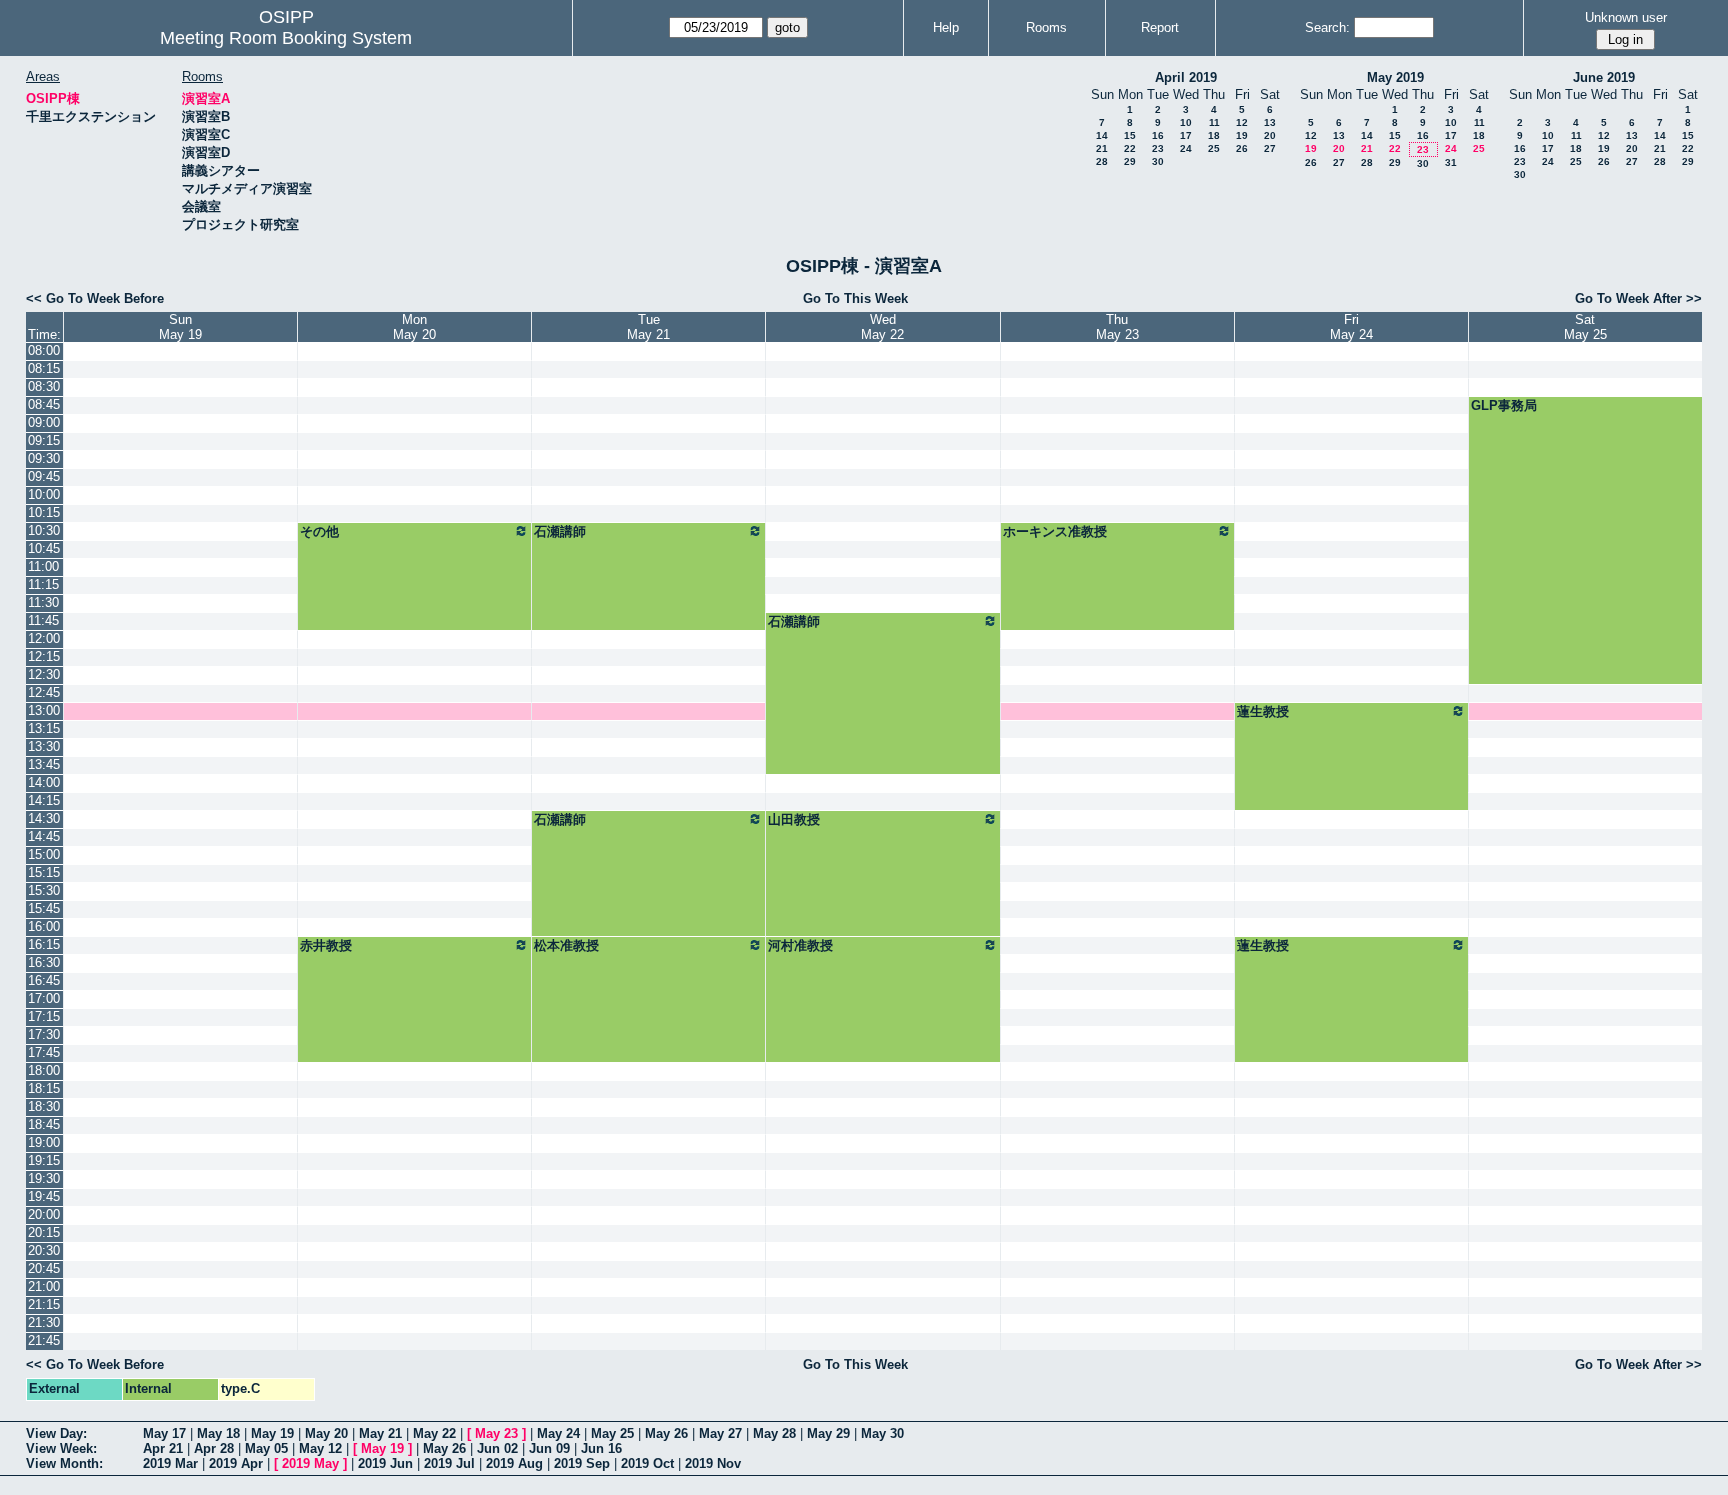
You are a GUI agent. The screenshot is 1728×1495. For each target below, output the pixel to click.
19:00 (44, 1142)
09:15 (44, 440)
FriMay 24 (1351, 327)
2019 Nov (713, 1463)
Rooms (1046, 27)
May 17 (164, 1433)
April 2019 (1186, 77)
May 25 (612, 1433)
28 (1102, 161)
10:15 (44, 512)
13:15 (44, 728)
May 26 (666, 1433)
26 (1242, 148)
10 (1186, 122)
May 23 (496, 1433)
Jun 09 (549, 1448)
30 (1158, 161)
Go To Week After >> (1638, 298)
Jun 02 (497, 1448)
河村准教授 (800, 945)
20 (1270, 135)
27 (1270, 148)
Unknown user (1626, 17)
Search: (1327, 27)
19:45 (44, 1196)
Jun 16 (601, 1448)
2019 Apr (236, 1463)
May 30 (882, 1433)
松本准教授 (566, 945)
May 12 (320, 1448)
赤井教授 (326, 945)
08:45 (44, 404)
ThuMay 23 (1117, 327)
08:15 (44, 368)
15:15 (44, 872)
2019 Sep (582, 1463)
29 (1130, 161)
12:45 (44, 692)
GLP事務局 (1504, 405)
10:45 (44, 548)
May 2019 (1395, 77)
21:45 (44, 1340)
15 (1130, 135)
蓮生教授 (1263, 711)
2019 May (310, 1463)
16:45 (44, 980)
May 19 (272, 1433)
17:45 (44, 1052)
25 (1214, 148)
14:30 (44, 818)
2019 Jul (449, 1463)
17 (1186, 135)
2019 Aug (514, 1463)
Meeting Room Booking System (286, 38)
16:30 (44, 962)
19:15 (44, 1160)
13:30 (44, 746)
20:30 (44, 1250)
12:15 (44, 656)
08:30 (44, 386)
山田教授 (794, 819)
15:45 (44, 908)
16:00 (44, 926)
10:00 (44, 494)
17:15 (44, 1016)
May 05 (266, 1448)
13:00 (44, 710)
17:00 (44, 998)
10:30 (44, 530)
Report (1160, 27)
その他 (319, 531)
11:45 (43, 620)
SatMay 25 (1585, 327)
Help (946, 27)
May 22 (434, 1433)
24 (1186, 148)
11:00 (43, 566)
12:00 (44, 638)
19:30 (44, 1178)
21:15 (44, 1304)
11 (1214, 122)
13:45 (44, 764)
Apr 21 (163, 1448)
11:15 (43, 584)
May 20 (326, 1433)
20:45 (44, 1268)
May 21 (380, 1433)
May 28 (774, 1433)
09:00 (44, 422)
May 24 (558, 1433)
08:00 (44, 350)
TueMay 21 (648, 327)
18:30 (44, 1106)
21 (1102, 148)
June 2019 (1604, 77)
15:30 (44, 890)
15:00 (44, 854)
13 (1270, 122)
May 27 (720, 1433)
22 (1130, 148)
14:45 (44, 836)
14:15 (44, 800)
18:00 (44, 1070)
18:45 (44, 1124)
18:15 (44, 1088)
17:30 (44, 1034)
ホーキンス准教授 (1055, 531)
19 (1242, 135)
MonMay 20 (414, 327)
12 (1242, 122)
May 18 (218, 1433)
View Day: (56, 1433)
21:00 (44, 1286)
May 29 (828, 1433)
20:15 (44, 1232)
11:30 (43, 602)
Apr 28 (214, 1448)
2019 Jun (385, 1463)
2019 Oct (647, 1463)
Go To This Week (855, 298)
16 (1158, 135)
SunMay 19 (180, 327)
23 (1158, 148)
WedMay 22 (882, 327)
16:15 (44, 944)
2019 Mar (170, 1463)
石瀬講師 (560, 531)
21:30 (44, 1322)
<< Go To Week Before (95, 298)
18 (1214, 135)
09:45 (44, 476)
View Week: (61, 1448)
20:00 (44, 1214)
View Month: (64, 1463)
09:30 (44, 458)
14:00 (44, 782)
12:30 (44, 674)
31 (1451, 162)
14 (1102, 135)
